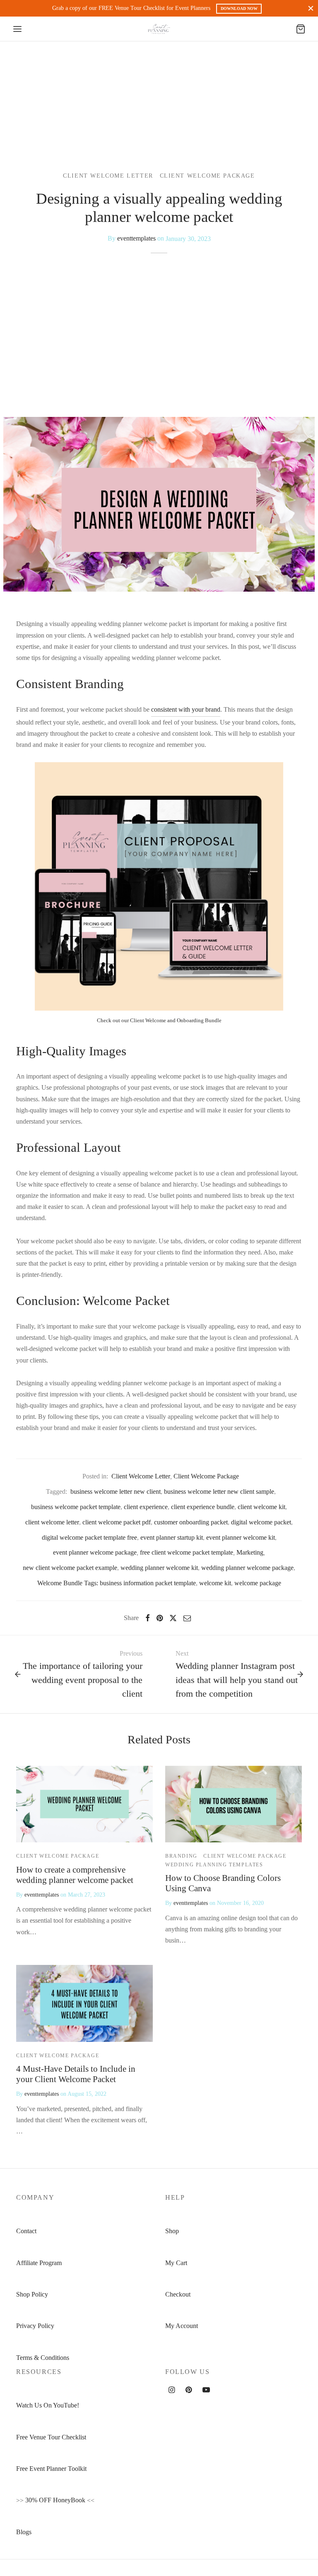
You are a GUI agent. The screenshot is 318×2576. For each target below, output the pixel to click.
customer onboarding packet (191, 1522)
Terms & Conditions (43, 2358)
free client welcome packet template (187, 1552)
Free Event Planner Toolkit (51, 2469)
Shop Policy (32, 2294)
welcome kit (215, 1583)
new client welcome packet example (70, 1568)
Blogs (24, 2532)
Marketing (250, 1552)
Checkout (178, 2294)
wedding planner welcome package (247, 1568)
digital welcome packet (261, 1522)
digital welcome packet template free (89, 1537)
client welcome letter (52, 1522)
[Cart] (301, 29)
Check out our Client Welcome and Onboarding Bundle (159, 1020)
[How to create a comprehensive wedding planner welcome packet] (84, 1804)
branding (181, 1856)
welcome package (258, 1583)
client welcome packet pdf (117, 1522)
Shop (172, 2231)
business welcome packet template (76, 1507)
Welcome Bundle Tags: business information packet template (117, 1583)
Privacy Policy (35, 2326)
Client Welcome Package (207, 176)
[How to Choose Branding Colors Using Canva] (234, 1804)
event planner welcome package (95, 1552)
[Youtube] (206, 2391)
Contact (26, 2231)
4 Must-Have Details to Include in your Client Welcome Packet (76, 2074)
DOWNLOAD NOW (239, 8)
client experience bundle (203, 1507)
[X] (173, 1618)
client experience (146, 1507)
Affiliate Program (39, 2263)
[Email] (187, 1618)
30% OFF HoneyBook (55, 2500)
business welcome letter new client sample (219, 1491)
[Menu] (17, 29)
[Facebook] (148, 1618)
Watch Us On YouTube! (48, 2405)
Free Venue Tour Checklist (51, 2437)
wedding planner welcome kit (159, 1568)
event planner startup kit (172, 1537)
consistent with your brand (186, 709)
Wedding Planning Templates (214, 1865)
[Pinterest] (160, 1618)
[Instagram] (172, 2391)
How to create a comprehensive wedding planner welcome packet (75, 1875)
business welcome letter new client (116, 1491)
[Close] (311, 8)
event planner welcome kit (241, 1537)
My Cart (176, 2263)
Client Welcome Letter (108, 176)
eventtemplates (136, 238)
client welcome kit (261, 1507)
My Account (182, 2326)
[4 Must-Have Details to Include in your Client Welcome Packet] (84, 2003)
